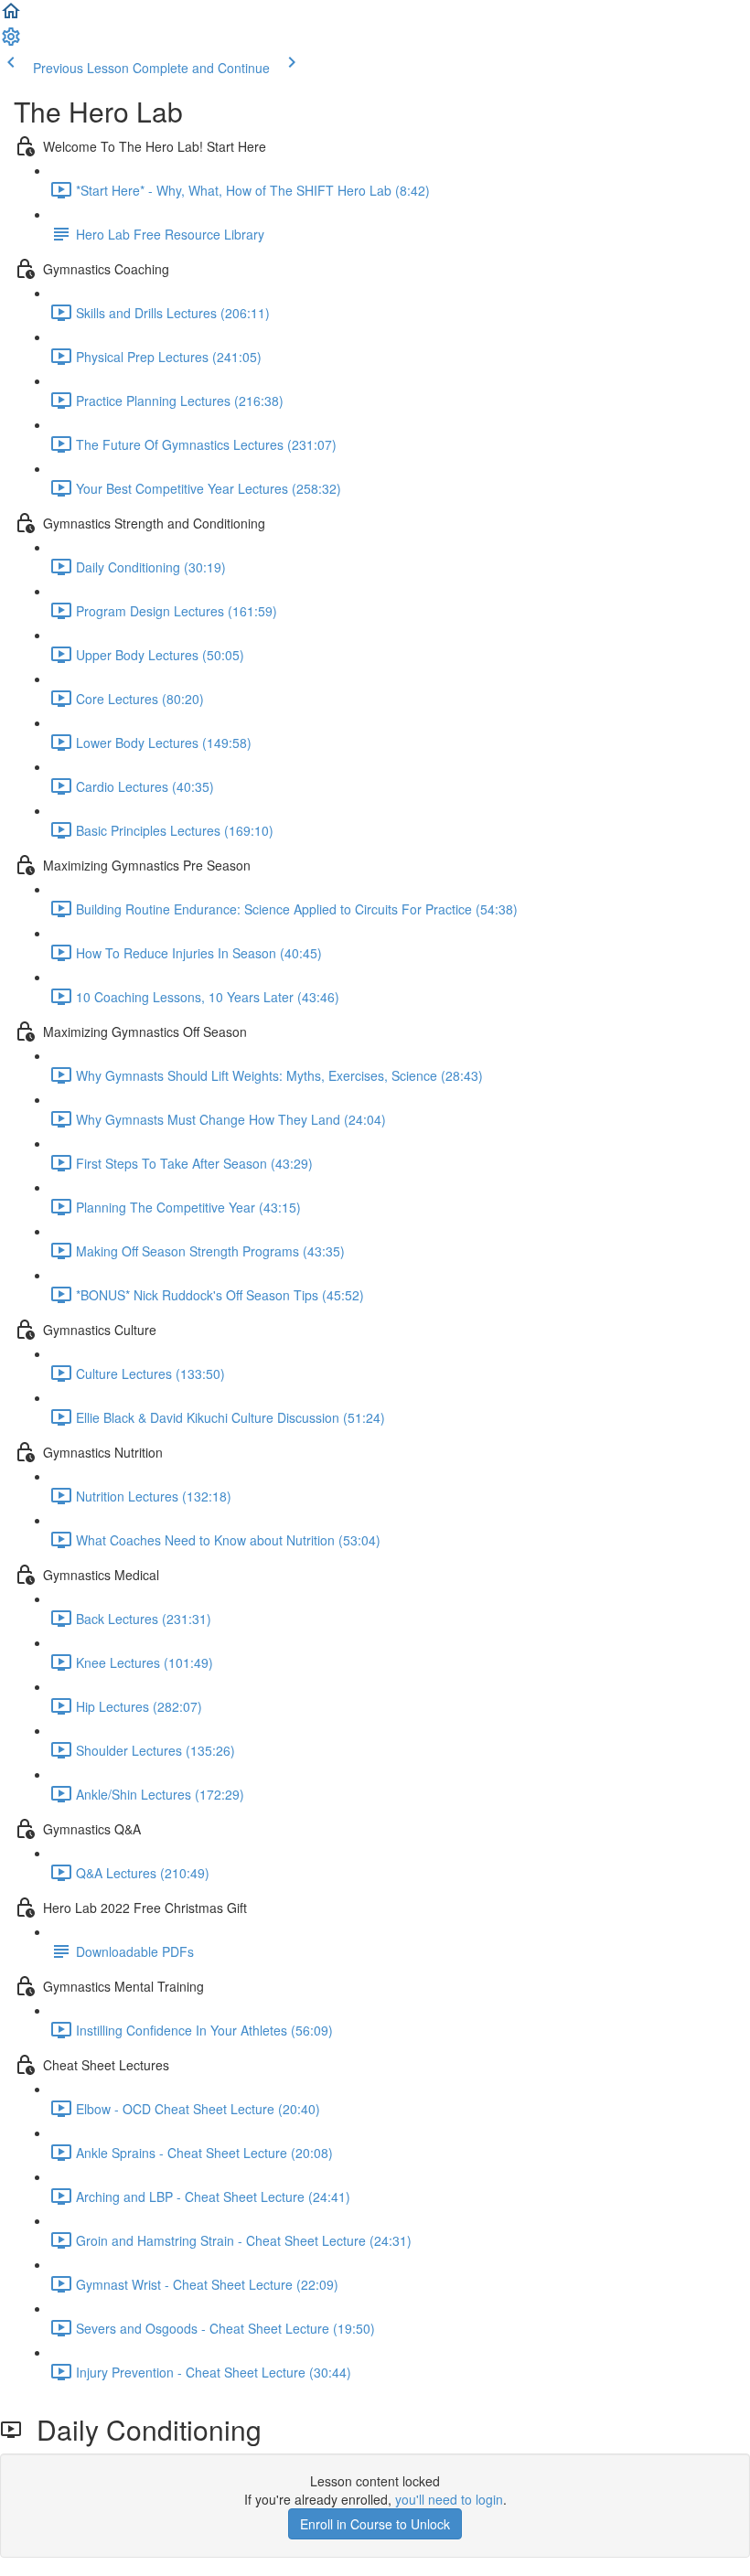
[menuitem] (11, 42)
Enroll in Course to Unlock (375, 2524)
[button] (11, 16)
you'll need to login (449, 2499)
